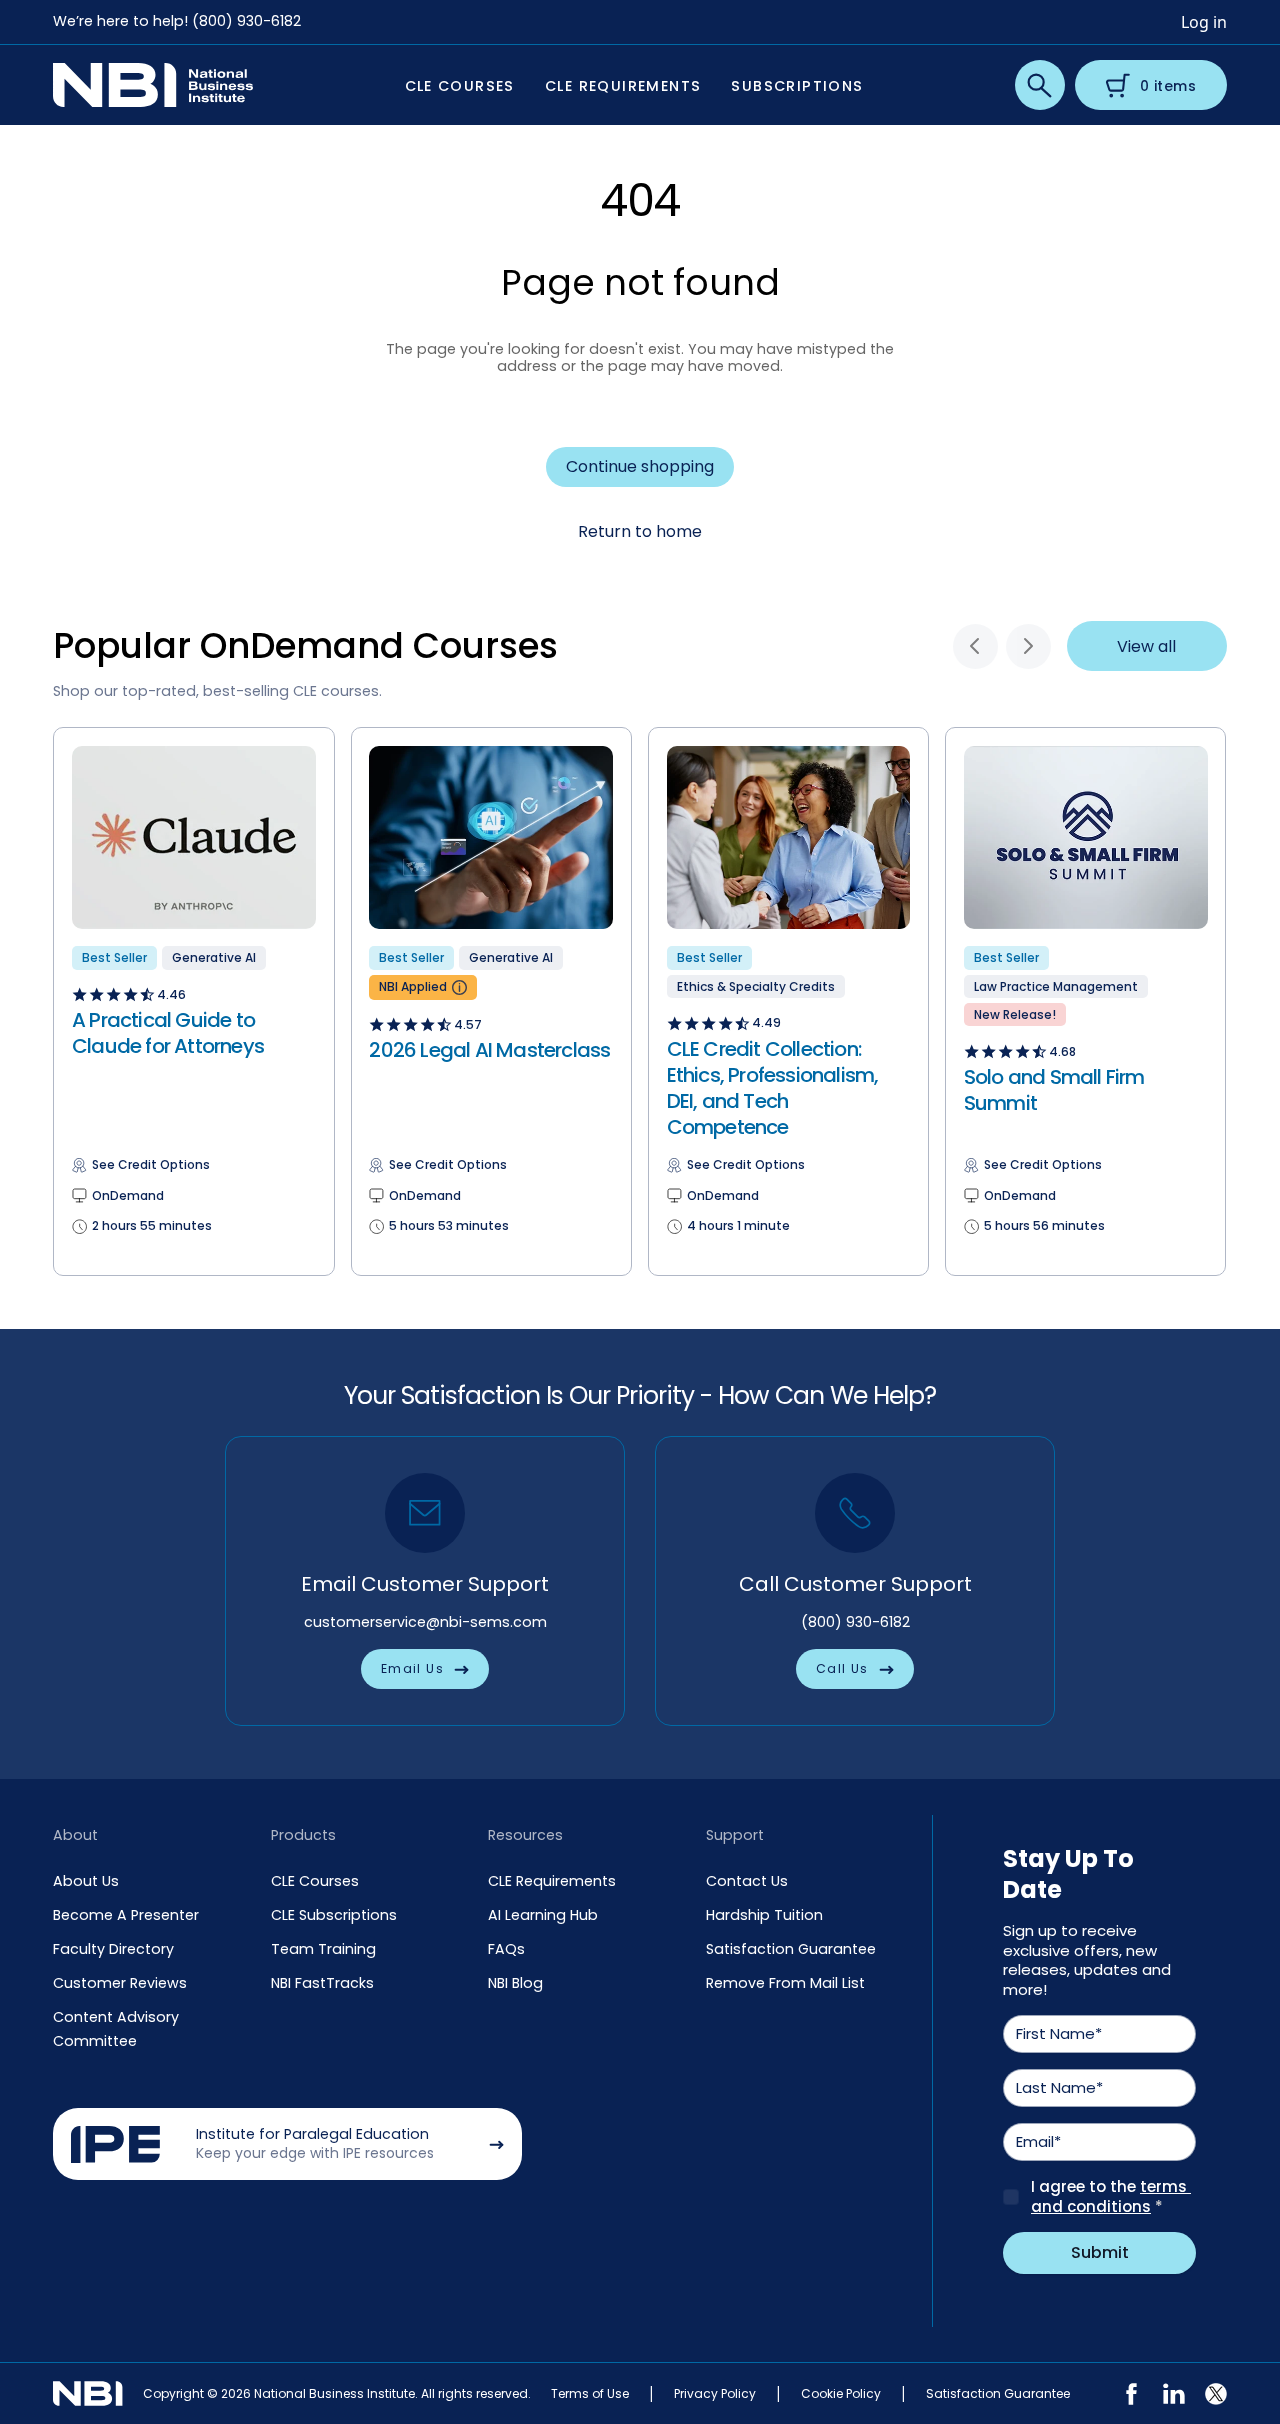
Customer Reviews (120, 1983)
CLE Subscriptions (334, 1915)
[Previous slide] (975, 646)
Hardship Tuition (764, 1915)
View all (1146, 646)
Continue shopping (640, 466)
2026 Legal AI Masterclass (489, 1050)
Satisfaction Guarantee (791, 1949)
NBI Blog (515, 1983)
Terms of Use (590, 2393)
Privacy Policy (715, 2393)
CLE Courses (315, 1881)
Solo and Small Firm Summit (1054, 1090)
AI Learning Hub (543, 1915)
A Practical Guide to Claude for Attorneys (168, 1033)
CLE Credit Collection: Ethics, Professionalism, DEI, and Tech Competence (773, 1088)
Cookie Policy (841, 2393)
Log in (1204, 22)
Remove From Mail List (785, 1983)
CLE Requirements (552, 1881)
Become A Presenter (126, 1915)
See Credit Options (151, 1165)
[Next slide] (1028, 646)
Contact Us (747, 1881)
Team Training (323, 1949)
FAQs (506, 1949)
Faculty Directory (113, 1949)
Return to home (640, 531)
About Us (86, 1881)
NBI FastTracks (322, 1983)
